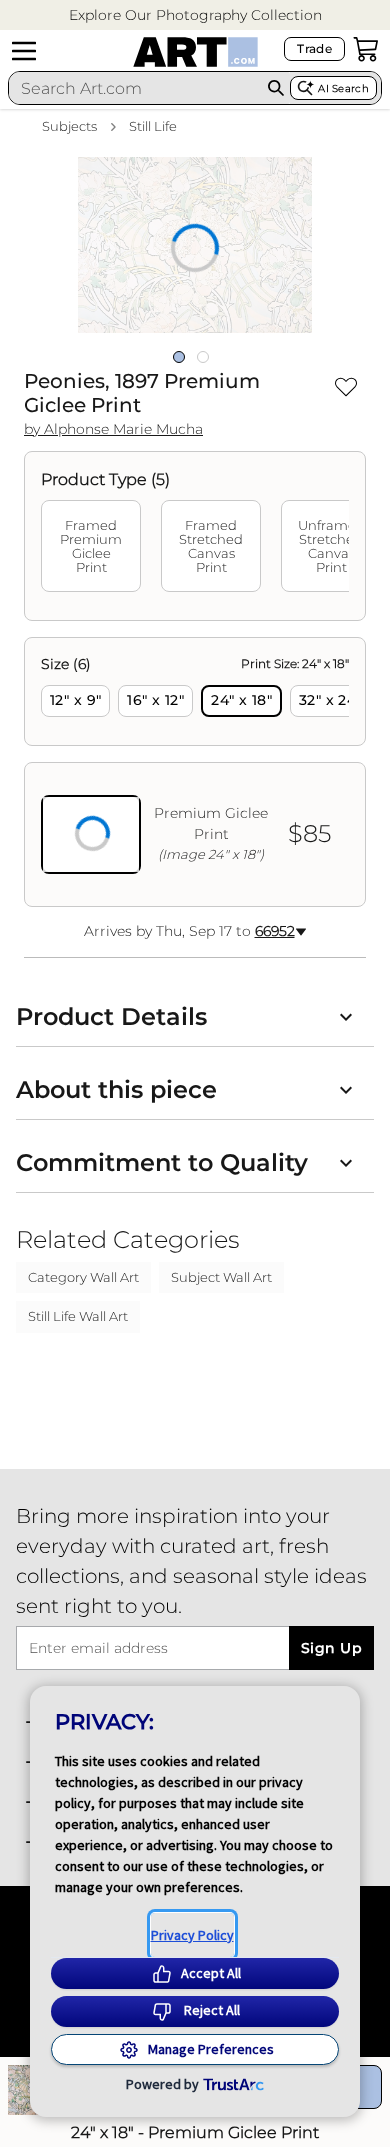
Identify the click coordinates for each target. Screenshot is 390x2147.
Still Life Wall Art (78, 1316)
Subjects (69, 126)
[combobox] (135, 88)
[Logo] (195, 52)
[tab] (91, 546)
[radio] (75, 701)
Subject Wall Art (221, 1277)
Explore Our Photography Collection (195, 15)
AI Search (343, 88)
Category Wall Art (83, 1277)
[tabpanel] (195, 772)
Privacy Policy (192, 1935)
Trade (314, 48)
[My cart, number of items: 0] (366, 49)
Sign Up (331, 1648)
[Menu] (24, 51)
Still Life (153, 126)
